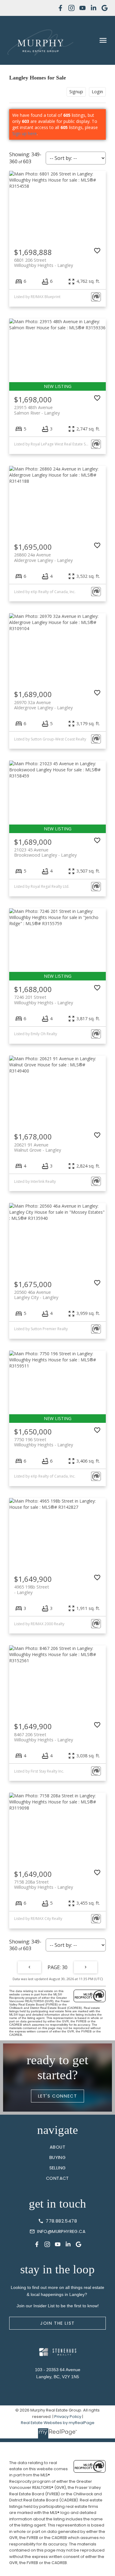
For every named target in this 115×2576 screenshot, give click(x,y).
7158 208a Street (44, 1884)
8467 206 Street (44, 1737)
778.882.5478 (61, 2221)
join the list (57, 2323)
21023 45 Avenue (45, 852)
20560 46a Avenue (36, 1295)
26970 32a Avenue (43, 705)
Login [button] (97, 92)
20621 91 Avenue (38, 1147)
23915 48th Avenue (37, 410)
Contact (57, 2178)
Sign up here (25, 133)
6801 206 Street (44, 263)
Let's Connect (58, 2096)
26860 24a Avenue (43, 557)
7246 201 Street (44, 1000)
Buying (57, 2157)
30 (65, 1967)
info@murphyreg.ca (61, 2231)
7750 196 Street (44, 1442)
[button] (60, 8)
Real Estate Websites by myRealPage (58, 2423)
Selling (58, 2168)
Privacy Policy (68, 2417)
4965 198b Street (32, 1589)
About (57, 2147)
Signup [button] (76, 92)
